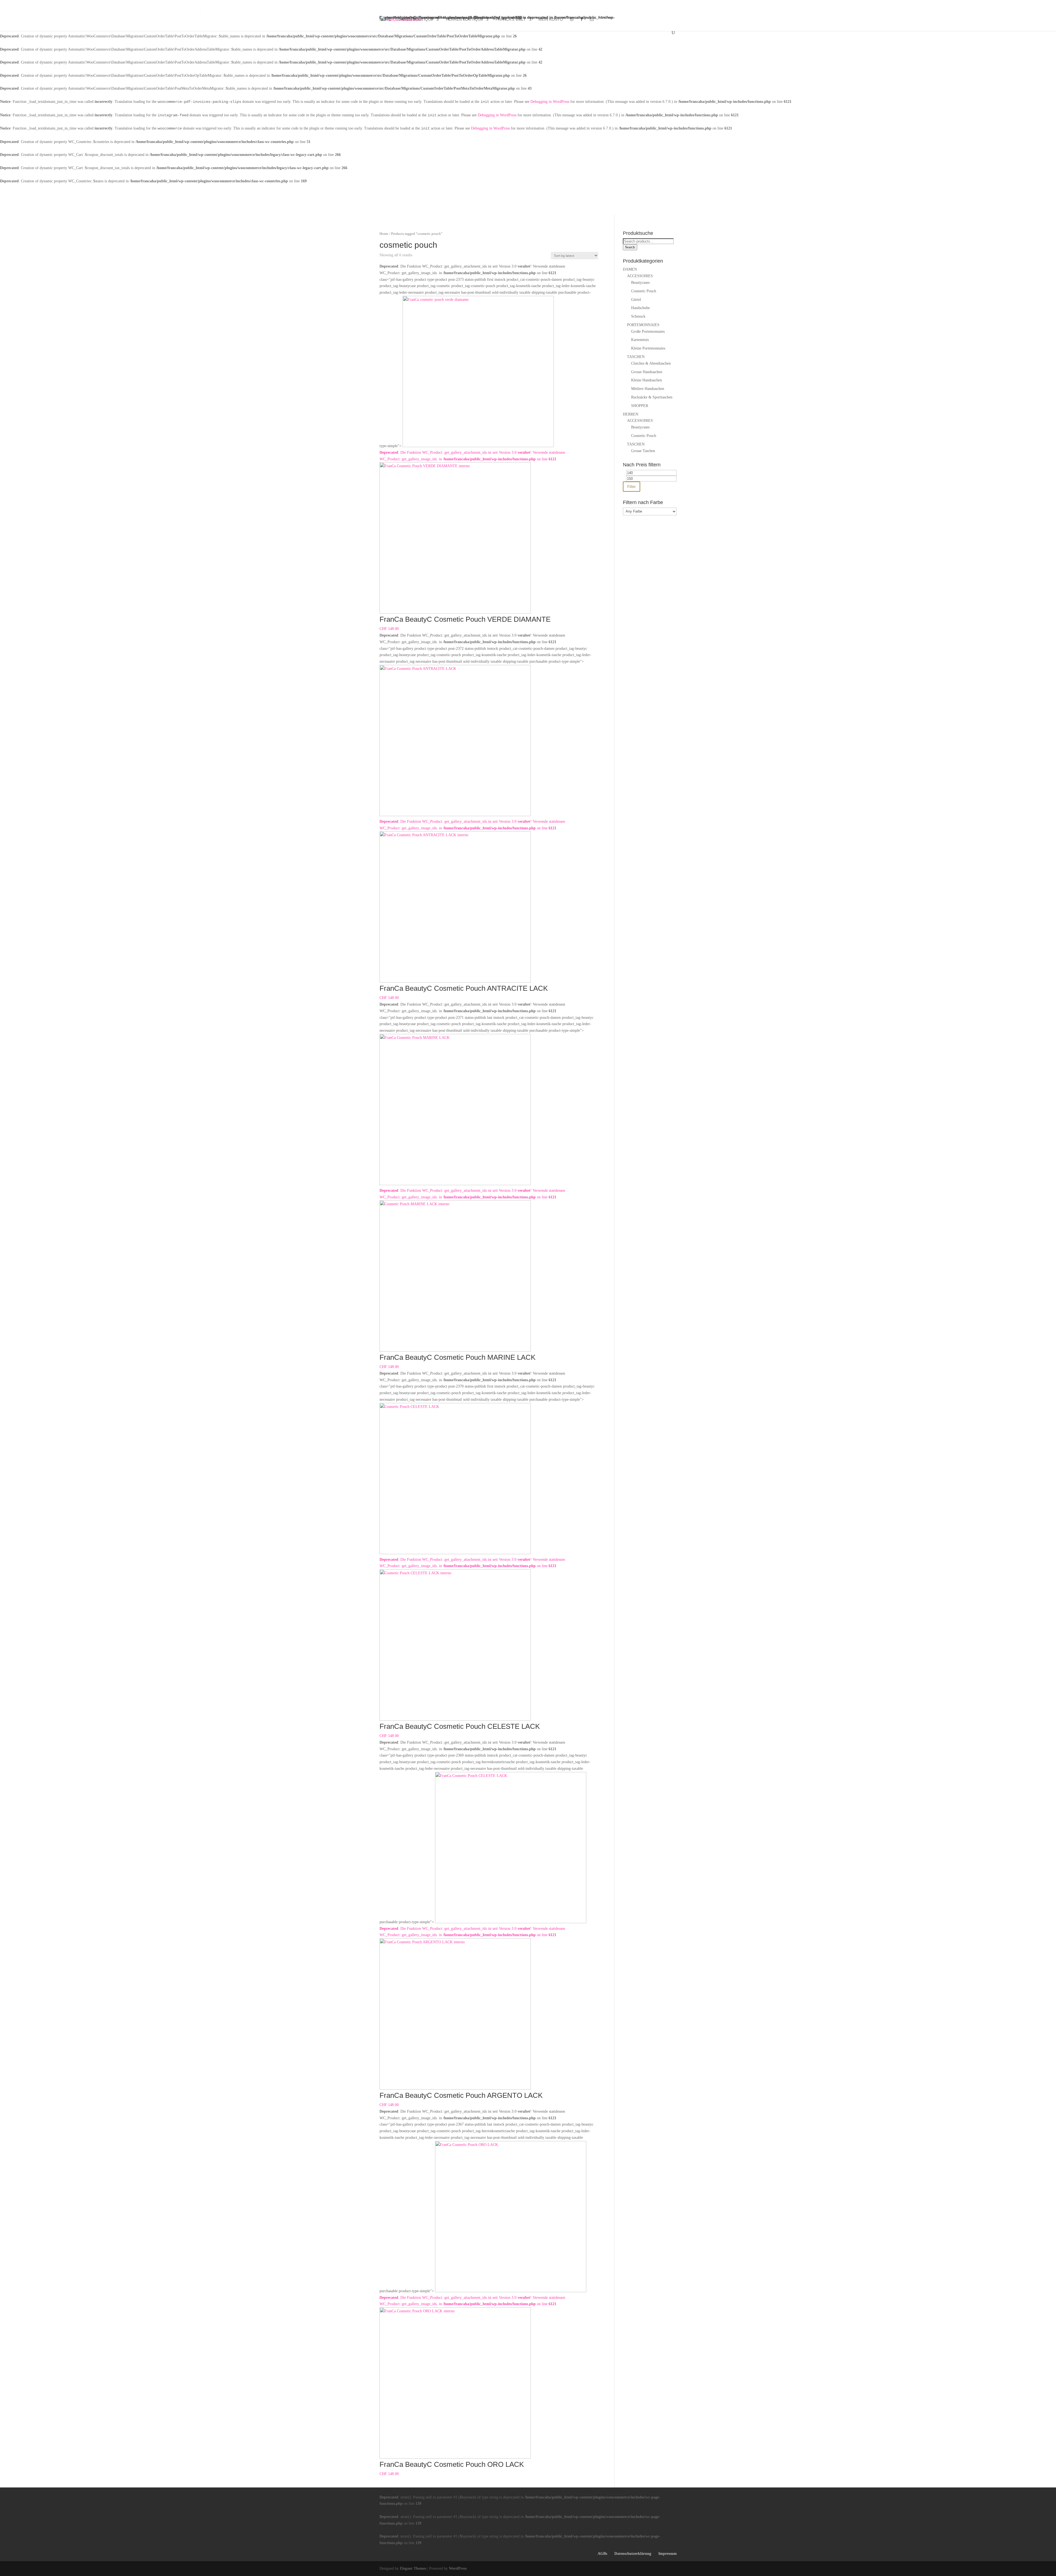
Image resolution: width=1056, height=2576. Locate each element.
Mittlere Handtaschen (648, 389)
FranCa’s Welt (511, 19)
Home (385, 19)
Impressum (668, 2554)
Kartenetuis (640, 340)
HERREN (631, 414)
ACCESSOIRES (640, 276)
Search (630, 247)
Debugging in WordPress (550, 102)
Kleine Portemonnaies (648, 348)
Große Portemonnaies (648, 331)
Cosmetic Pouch (644, 291)
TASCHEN (636, 357)
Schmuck (638, 316)
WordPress (458, 2568)
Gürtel (636, 300)
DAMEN (630, 269)
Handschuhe (640, 308)
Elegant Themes (413, 2568)
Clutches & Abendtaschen (651, 363)
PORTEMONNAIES (643, 325)
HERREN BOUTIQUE (464, 19)
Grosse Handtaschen (647, 372)
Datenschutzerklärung (633, 2554)
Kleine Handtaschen (647, 380)
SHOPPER (640, 406)
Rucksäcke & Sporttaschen (652, 397)
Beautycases (640, 283)
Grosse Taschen (643, 451)
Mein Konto (551, 19)
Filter (632, 486)
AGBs (602, 2554)
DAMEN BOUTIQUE (416, 19)
